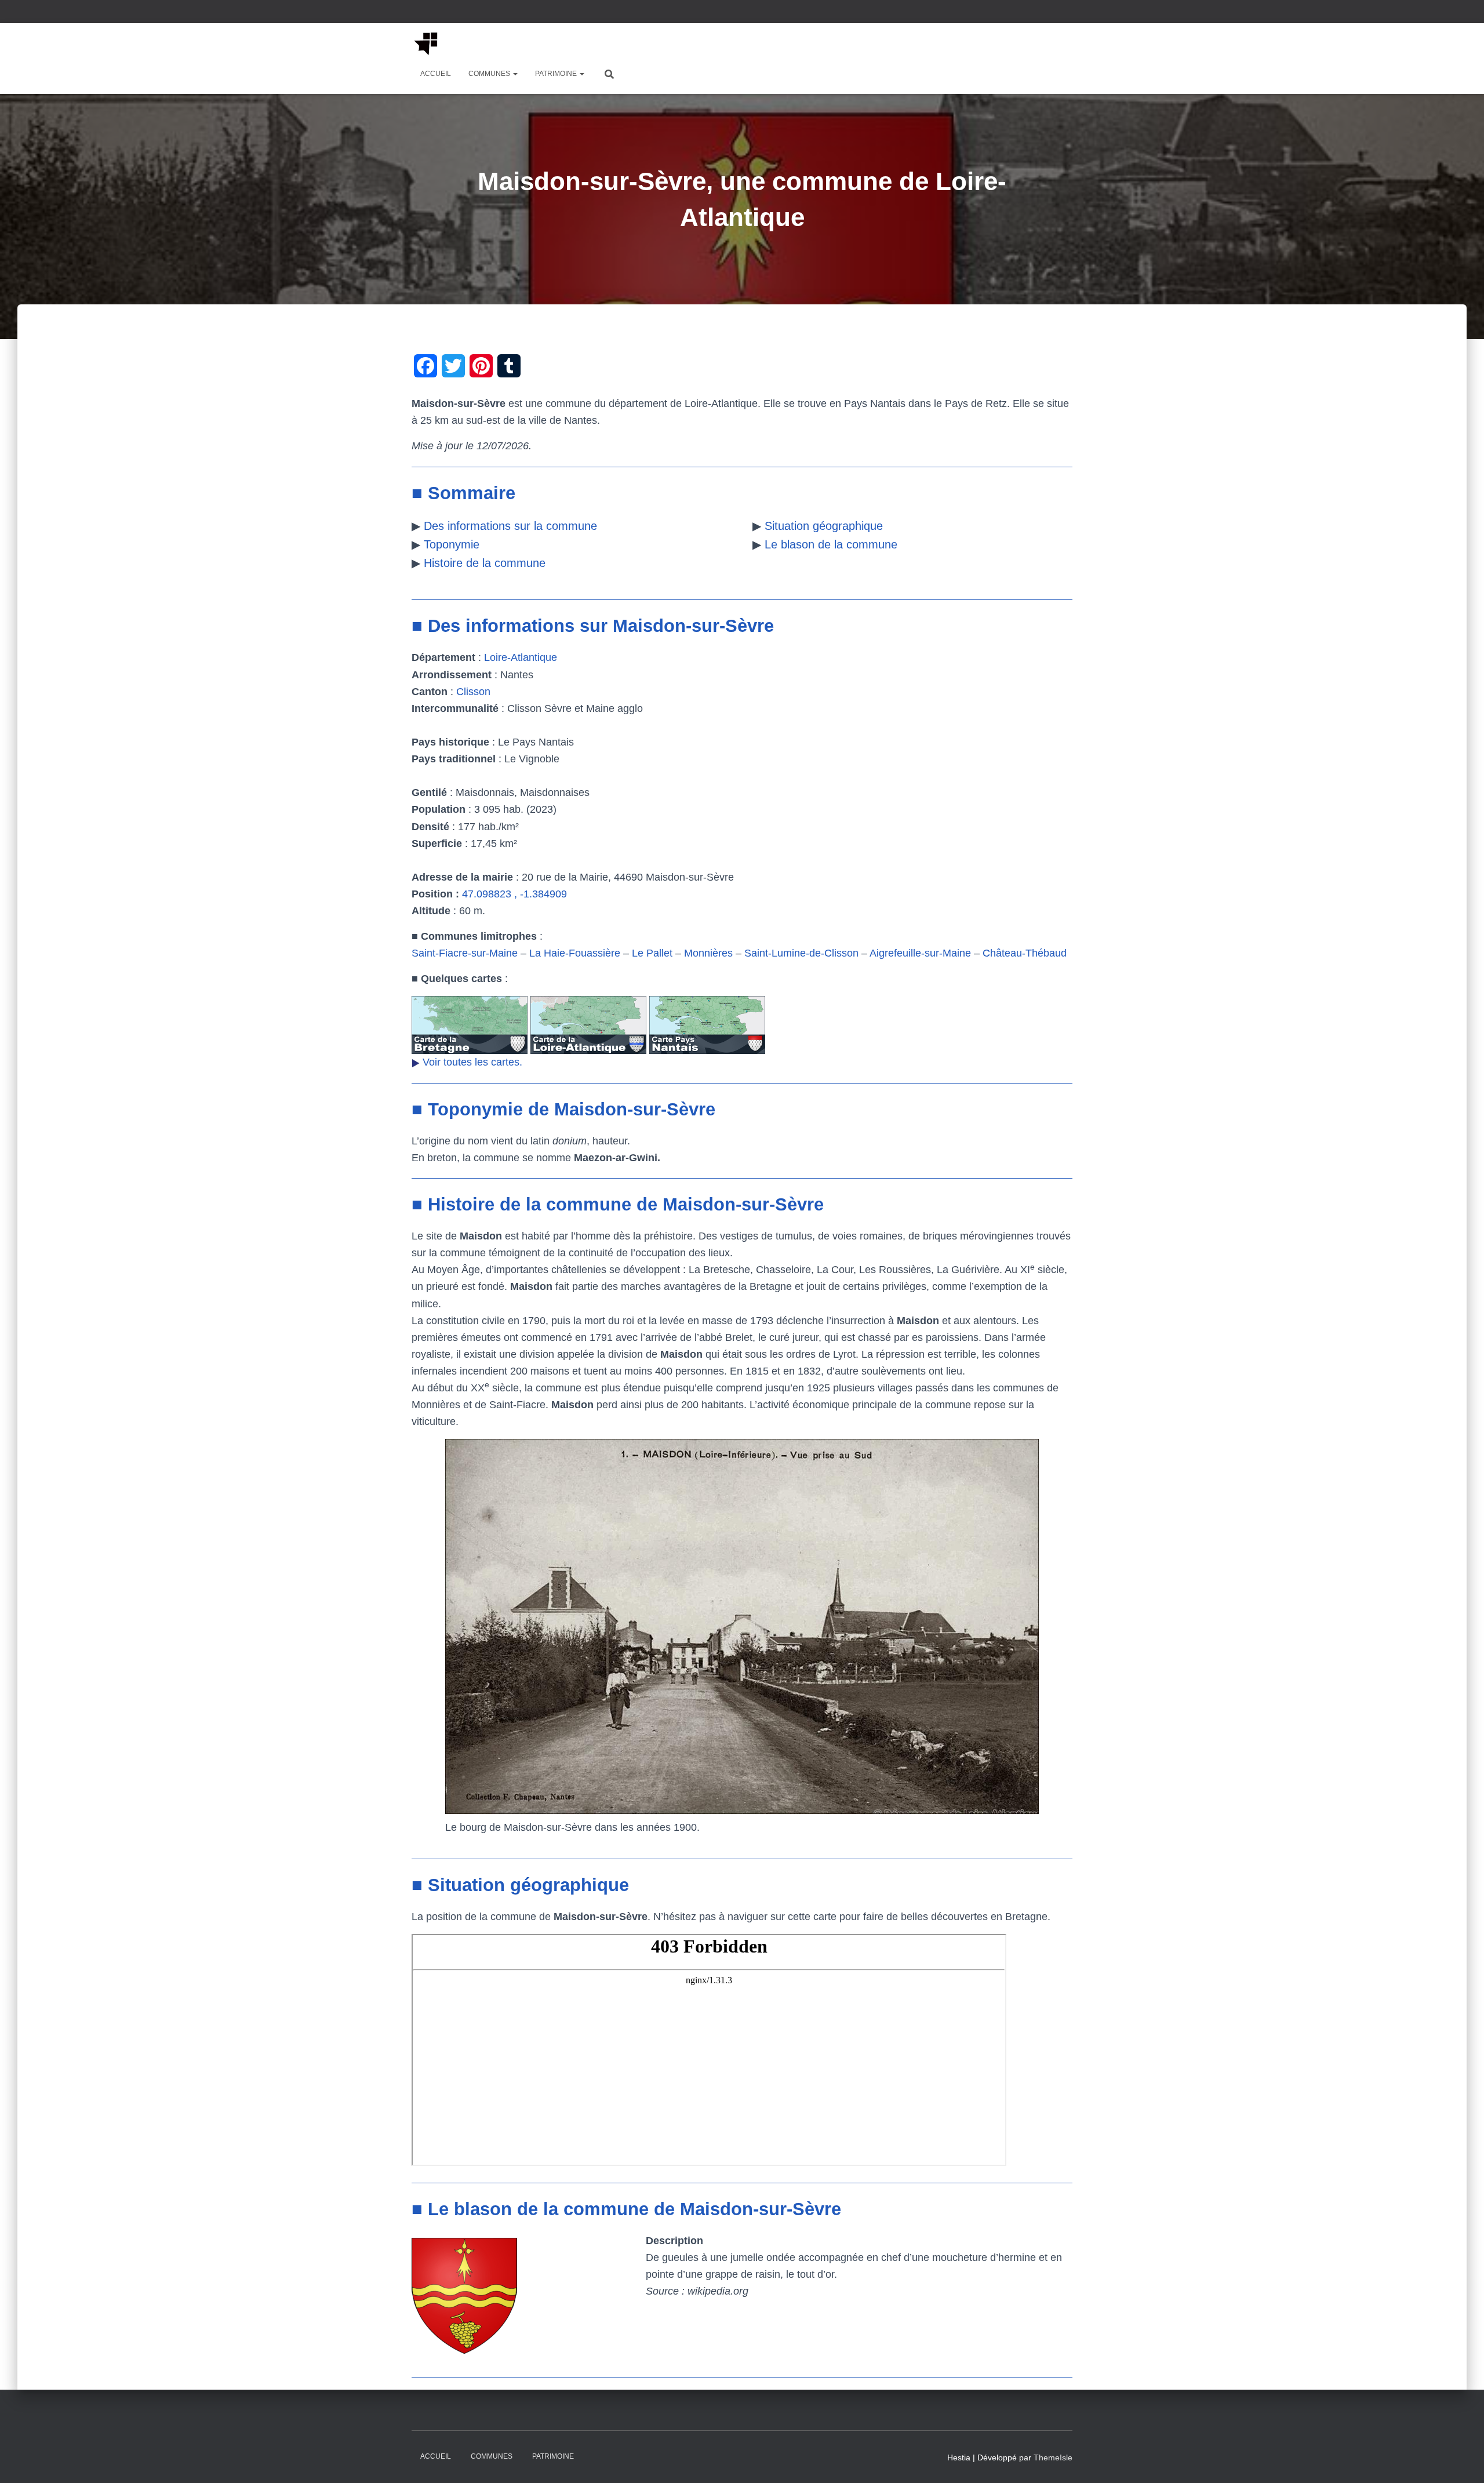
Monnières (708, 953)
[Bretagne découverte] (426, 43)
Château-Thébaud (1025, 953)
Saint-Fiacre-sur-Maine (465, 953)
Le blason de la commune (831, 544)
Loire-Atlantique (521, 657)
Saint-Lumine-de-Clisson (801, 953)
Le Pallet (652, 953)
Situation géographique (824, 526)
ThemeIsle (1053, 2457)
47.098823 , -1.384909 (514, 894)
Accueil (436, 74)
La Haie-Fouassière (575, 953)
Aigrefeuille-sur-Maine (920, 953)
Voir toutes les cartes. (472, 1062)
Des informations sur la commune (510, 526)
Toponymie (452, 544)
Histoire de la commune (485, 563)
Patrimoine (557, 74)
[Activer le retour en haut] (1461, 2460)
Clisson (473, 692)
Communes (490, 74)
